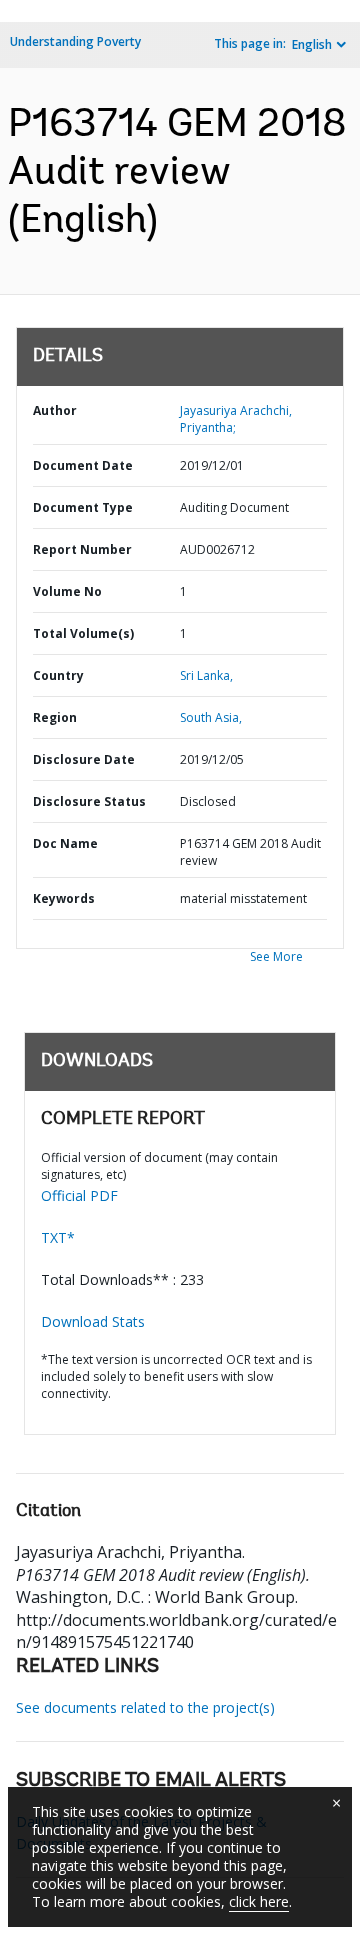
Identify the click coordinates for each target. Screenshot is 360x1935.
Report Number (82, 549)
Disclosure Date (84, 759)
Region (55, 717)
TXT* (58, 1237)
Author (55, 410)
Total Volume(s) (83, 633)
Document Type (83, 507)
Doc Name (65, 843)
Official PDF (79, 1195)
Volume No (67, 591)
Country (58, 675)
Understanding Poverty (75, 41)
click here (259, 1901)
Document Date (83, 465)
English (312, 44)
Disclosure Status (89, 801)
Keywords (64, 898)
